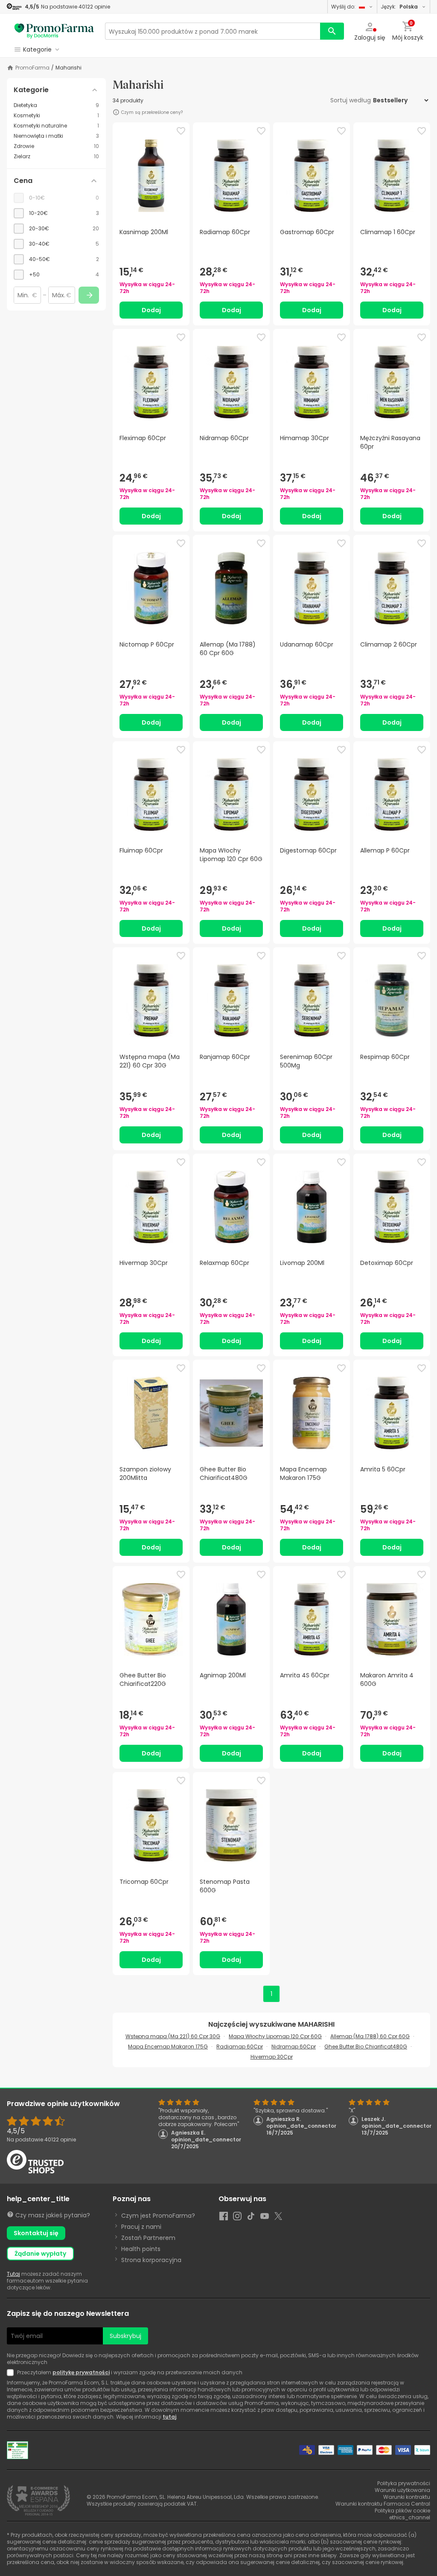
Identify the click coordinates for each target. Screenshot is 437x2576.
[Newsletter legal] (12, 2373)
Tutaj (13, 2274)
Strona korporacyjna (151, 2260)
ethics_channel (410, 2517)
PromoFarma (32, 68)
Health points (141, 2249)
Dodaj (151, 310)
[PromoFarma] (54, 31)
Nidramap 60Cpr (294, 2047)
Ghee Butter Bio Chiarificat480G (366, 2047)
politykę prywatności (81, 2372)
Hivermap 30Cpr (272, 2057)
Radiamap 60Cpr (240, 2047)
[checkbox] (56, 213)
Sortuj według (351, 100)
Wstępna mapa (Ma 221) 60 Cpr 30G (173, 2036)
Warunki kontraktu (407, 2497)
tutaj (169, 2417)
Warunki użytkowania (402, 2490)
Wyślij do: (343, 7)
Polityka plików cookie (402, 2511)
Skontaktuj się (36, 2233)
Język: (399, 7)
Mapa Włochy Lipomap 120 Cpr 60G (275, 2036)
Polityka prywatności (404, 2483)
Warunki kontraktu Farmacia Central (383, 2504)
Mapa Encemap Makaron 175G (168, 2047)
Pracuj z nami (141, 2227)
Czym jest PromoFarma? (158, 2216)
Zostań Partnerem (148, 2238)
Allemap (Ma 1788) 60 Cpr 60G (370, 2036)
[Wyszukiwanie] (332, 31)
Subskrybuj (125, 2336)
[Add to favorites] (181, 131)
